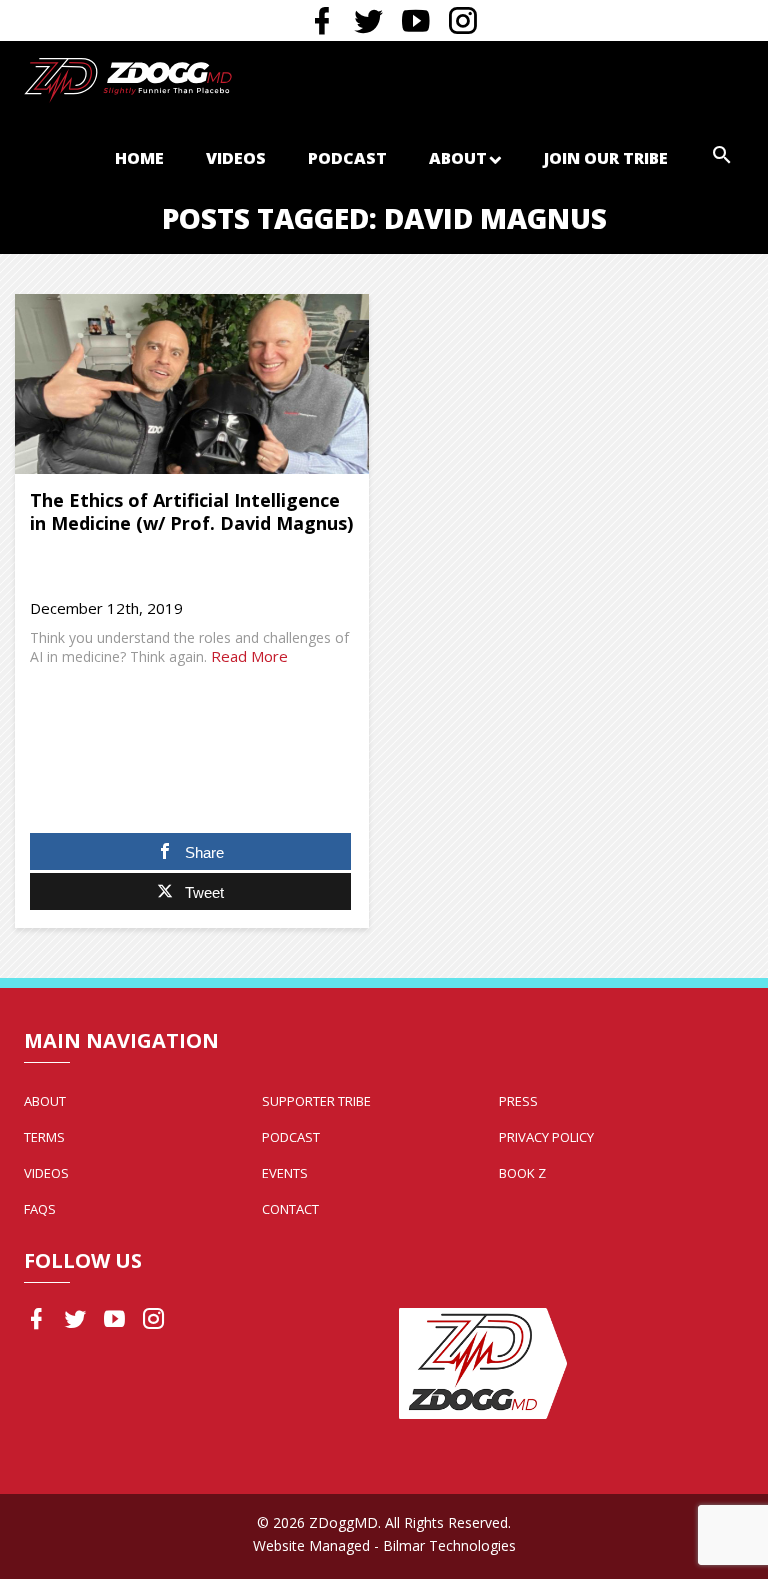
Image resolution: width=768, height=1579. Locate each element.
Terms (44, 1137)
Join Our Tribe (606, 158)
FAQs (40, 1209)
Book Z (522, 1173)
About (458, 158)
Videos (236, 158)
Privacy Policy (546, 1137)
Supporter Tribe (316, 1101)
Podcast (347, 158)
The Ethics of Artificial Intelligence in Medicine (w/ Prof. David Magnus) (191, 511)
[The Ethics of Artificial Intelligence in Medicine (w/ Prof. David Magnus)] (192, 384)
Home (139, 158)
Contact (290, 1209)
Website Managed (311, 1545)
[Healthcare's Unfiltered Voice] (128, 78)
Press (518, 1101)
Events (285, 1173)
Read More (249, 656)
